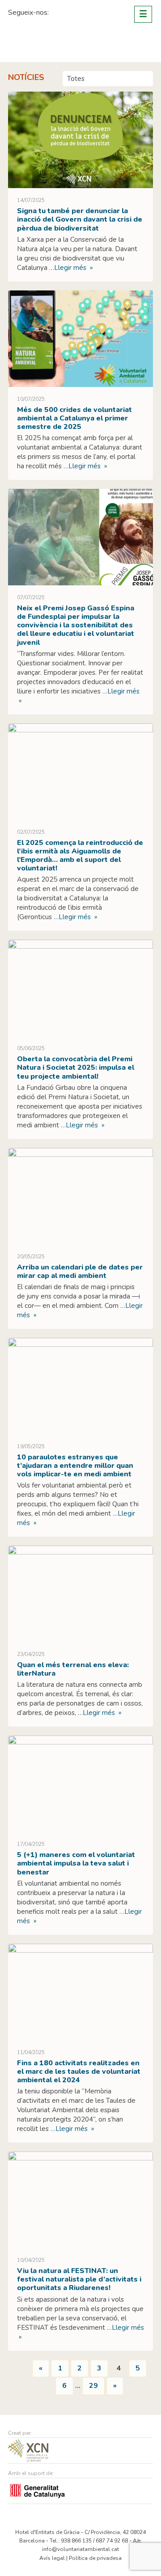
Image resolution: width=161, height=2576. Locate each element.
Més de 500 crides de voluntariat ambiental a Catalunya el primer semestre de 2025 (74, 418)
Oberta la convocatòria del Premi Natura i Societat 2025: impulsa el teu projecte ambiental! (76, 1067)
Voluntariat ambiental (42, 46)
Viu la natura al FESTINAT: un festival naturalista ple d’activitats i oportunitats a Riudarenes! (79, 2279)
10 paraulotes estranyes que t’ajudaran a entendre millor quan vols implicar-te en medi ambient (75, 1466)
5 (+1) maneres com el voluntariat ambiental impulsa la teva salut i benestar (76, 1863)
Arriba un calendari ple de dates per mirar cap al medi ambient (80, 1271)
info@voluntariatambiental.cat (80, 2549)
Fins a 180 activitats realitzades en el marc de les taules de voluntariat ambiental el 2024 (79, 2072)
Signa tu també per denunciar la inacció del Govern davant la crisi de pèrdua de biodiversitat (80, 219)
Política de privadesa (95, 2558)
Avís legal (52, 2558)
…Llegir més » (70, 268)
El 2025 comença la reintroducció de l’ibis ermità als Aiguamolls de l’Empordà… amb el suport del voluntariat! (80, 856)
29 (93, 2386)
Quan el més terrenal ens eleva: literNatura (73, 1669)
